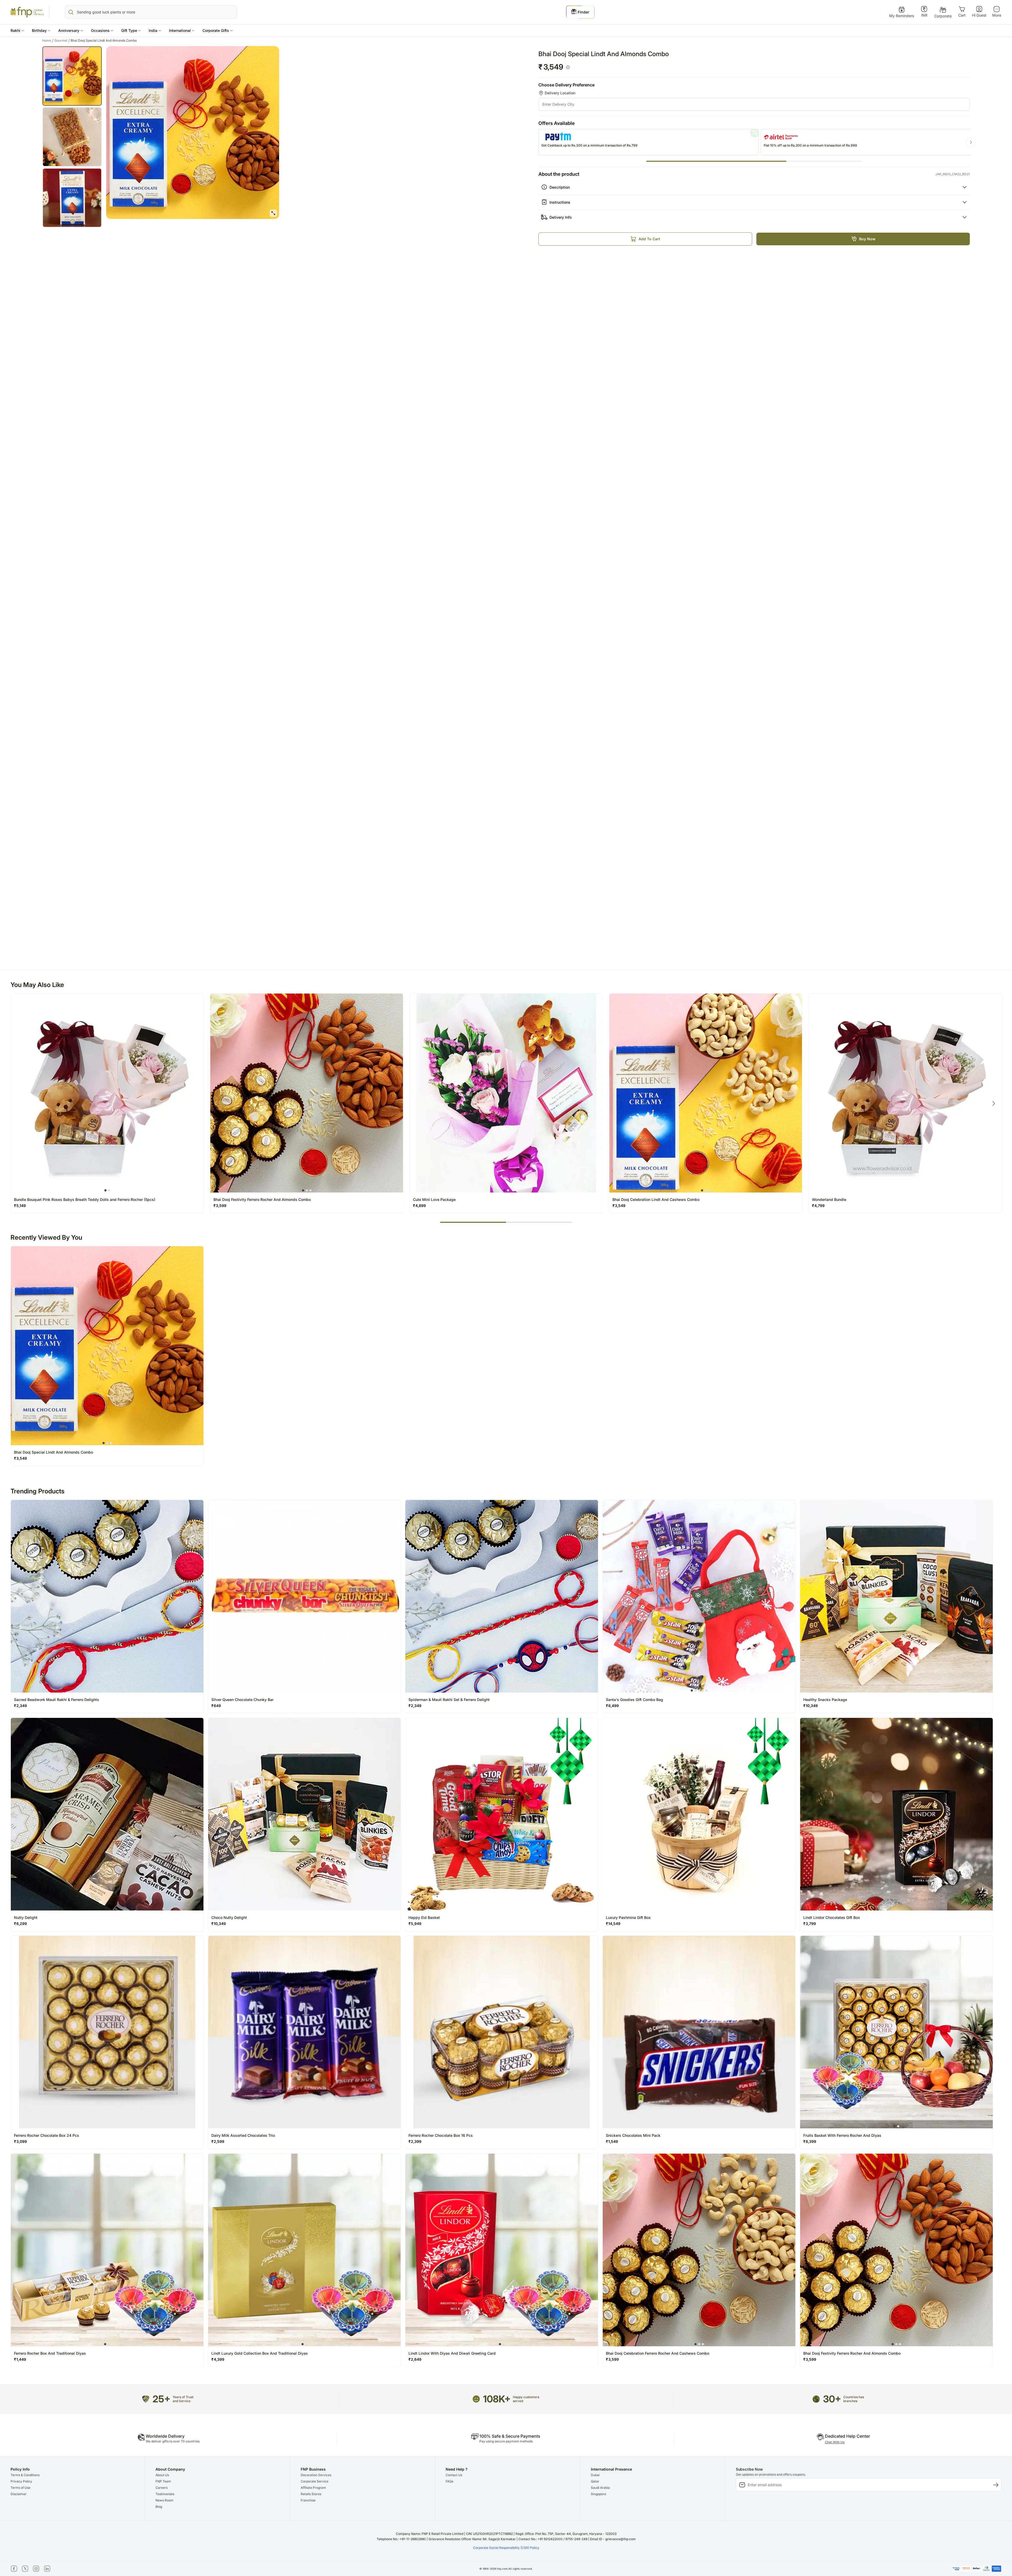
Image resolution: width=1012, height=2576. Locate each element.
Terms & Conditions (25, 2475)
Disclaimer (19, 2494)
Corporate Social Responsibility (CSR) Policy (506, 2548)
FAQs (449, 2481)
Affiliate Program (313, 2488)
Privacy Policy (21, 2481)
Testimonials (165, 2494)
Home (48, 41)
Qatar (595, 2481)
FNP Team (163, 2481)
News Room (164, 2500)
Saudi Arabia (600, 2488)
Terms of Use (20, 2488)
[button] (17, 30)
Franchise (308, 2500)
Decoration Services (316, 2475)
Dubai (595, 2475)
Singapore (599, 2494)
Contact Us (454, 2475)
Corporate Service (315, 2481)
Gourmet (62, 41)
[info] (568, 67)
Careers (162, 2488)
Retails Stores (311, 2494)
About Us (162, 2475)
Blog (159, 2507)
